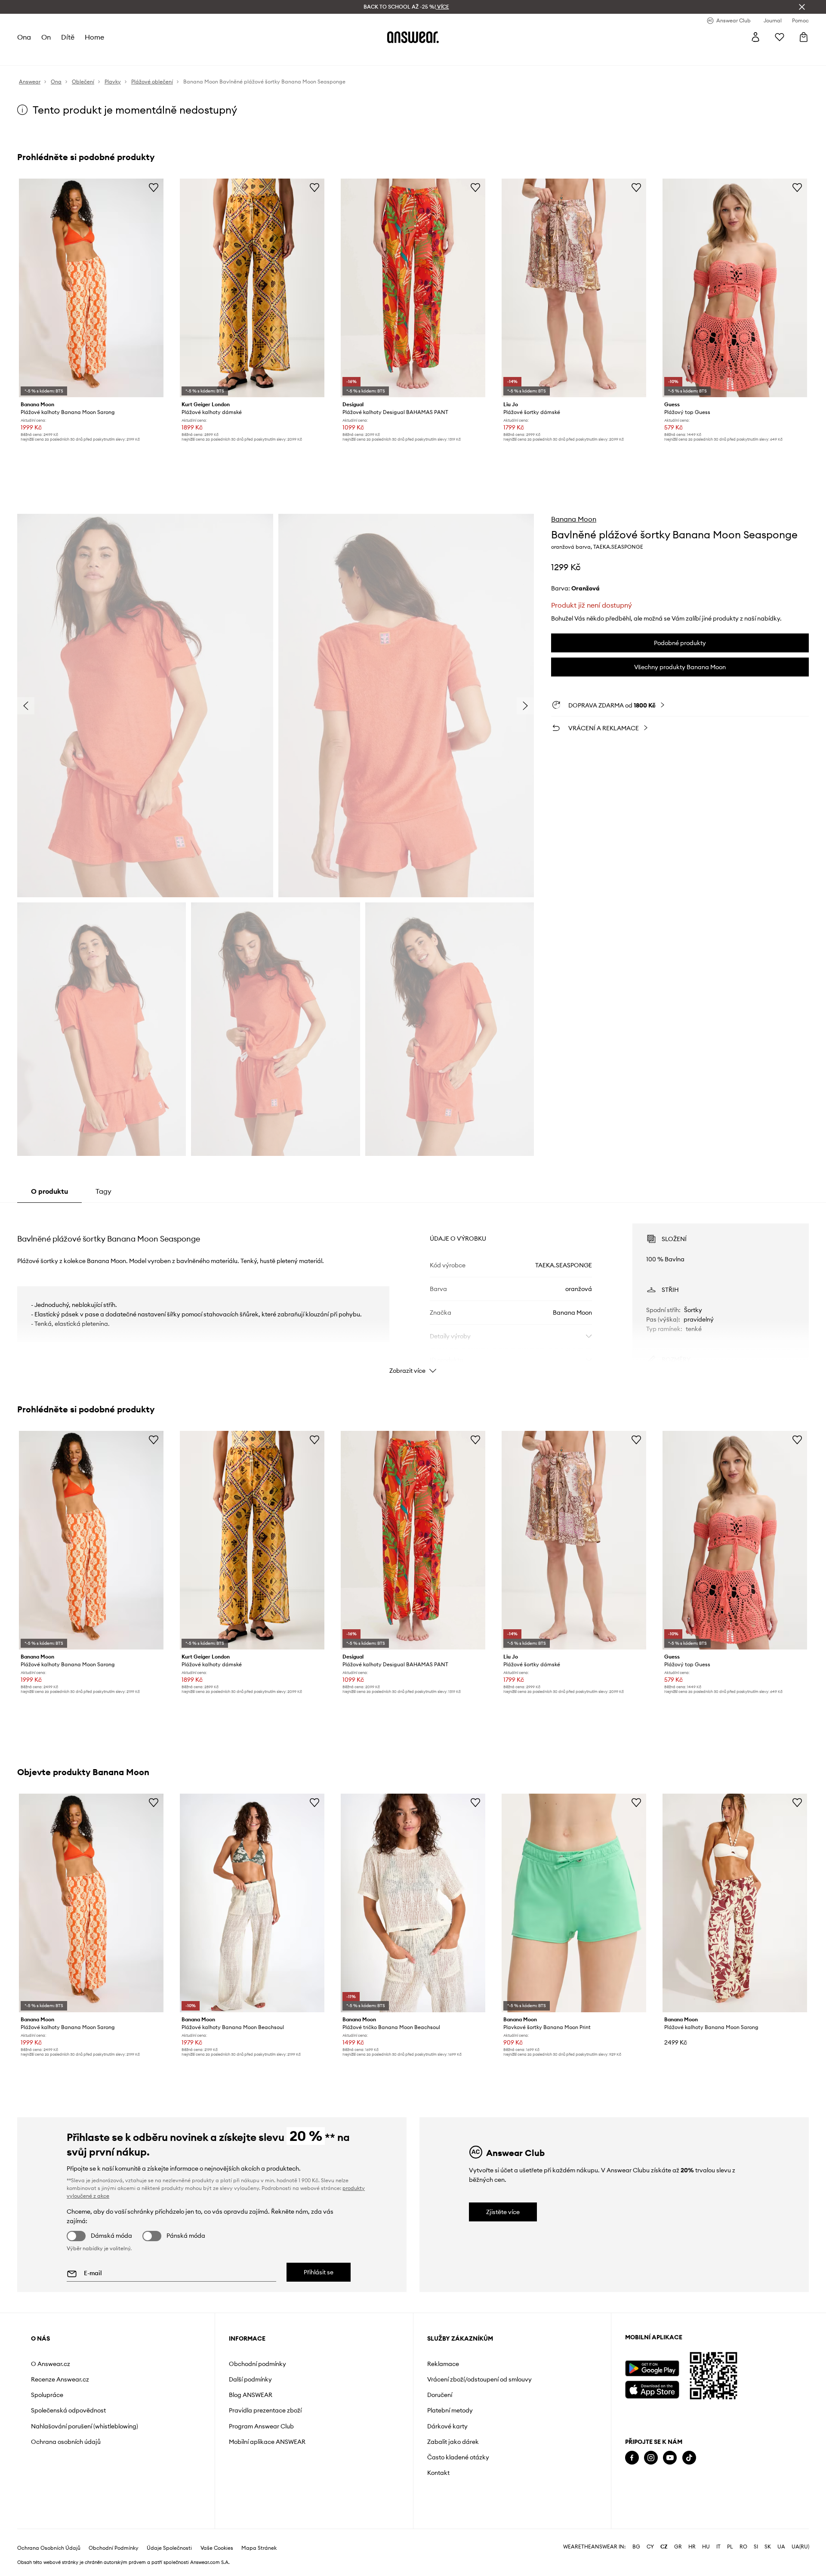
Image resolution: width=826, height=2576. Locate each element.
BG (636, 2547)
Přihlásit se (319, 2272)
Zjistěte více (503, 2212)
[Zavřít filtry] (802, 7)
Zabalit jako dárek (453, 2442)
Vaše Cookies (217, 2548)
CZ (664, 2547)
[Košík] (804, 37)
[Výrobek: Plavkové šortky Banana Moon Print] (574, 1903)
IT (718, 2547)
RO (743, 2547)
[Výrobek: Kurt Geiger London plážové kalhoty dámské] (252, 288)
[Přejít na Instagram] (651, 2458)
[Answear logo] (413, 37)
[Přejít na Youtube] (670, 2458)
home (94, 37)
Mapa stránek (259, 2548)
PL (730, 2547)
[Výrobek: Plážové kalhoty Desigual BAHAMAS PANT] (413, 288)
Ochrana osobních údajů (66, 2442)
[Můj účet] (755, 37)
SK (768, 2547)
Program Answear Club (261, 2426)
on (46, 37)
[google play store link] (652, 2368)
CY (650, 2547)
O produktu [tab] (49, 1191)
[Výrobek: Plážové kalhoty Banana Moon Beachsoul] (252, 1903)
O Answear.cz (51, 2364)
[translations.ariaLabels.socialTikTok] (689, 2458)
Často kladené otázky (458, 2457)
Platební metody (450, 2410)
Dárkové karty (447, 2426)
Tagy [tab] (103, 1191)
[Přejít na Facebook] (632, 2458)
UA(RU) (800, 2547)
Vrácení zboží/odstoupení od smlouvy (479, 2379)
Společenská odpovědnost (68, 2410)
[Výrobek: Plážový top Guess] (735, 288)
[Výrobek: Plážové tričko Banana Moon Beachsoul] (413, 1903)
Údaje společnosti (169, 2548)
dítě (68, 37)
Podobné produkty (680, 643)
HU (706, 2547)
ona (24, 37)
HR (692, 2547)
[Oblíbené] (780, 37)
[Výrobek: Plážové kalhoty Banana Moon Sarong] (91, 288)
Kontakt (438, 2473)
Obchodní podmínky (257, 2364)
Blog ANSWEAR (251, 2395)
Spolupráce (47, 2395)
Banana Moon (574, 519)
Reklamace (443, 2364)
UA (781, 2547)
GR (678, 2547)
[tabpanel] (413, 1291)
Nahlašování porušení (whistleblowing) (85, 2426)
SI (756, 2547)
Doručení (440, 2395)
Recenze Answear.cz (60, 2379)
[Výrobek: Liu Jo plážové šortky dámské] (574, 288)
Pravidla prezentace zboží (265, 2410)
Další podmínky (250, 2379)
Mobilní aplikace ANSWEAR (267, 2442)
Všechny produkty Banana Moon (680, 667)
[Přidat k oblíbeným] (154, 187)
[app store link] (652, 2389)
